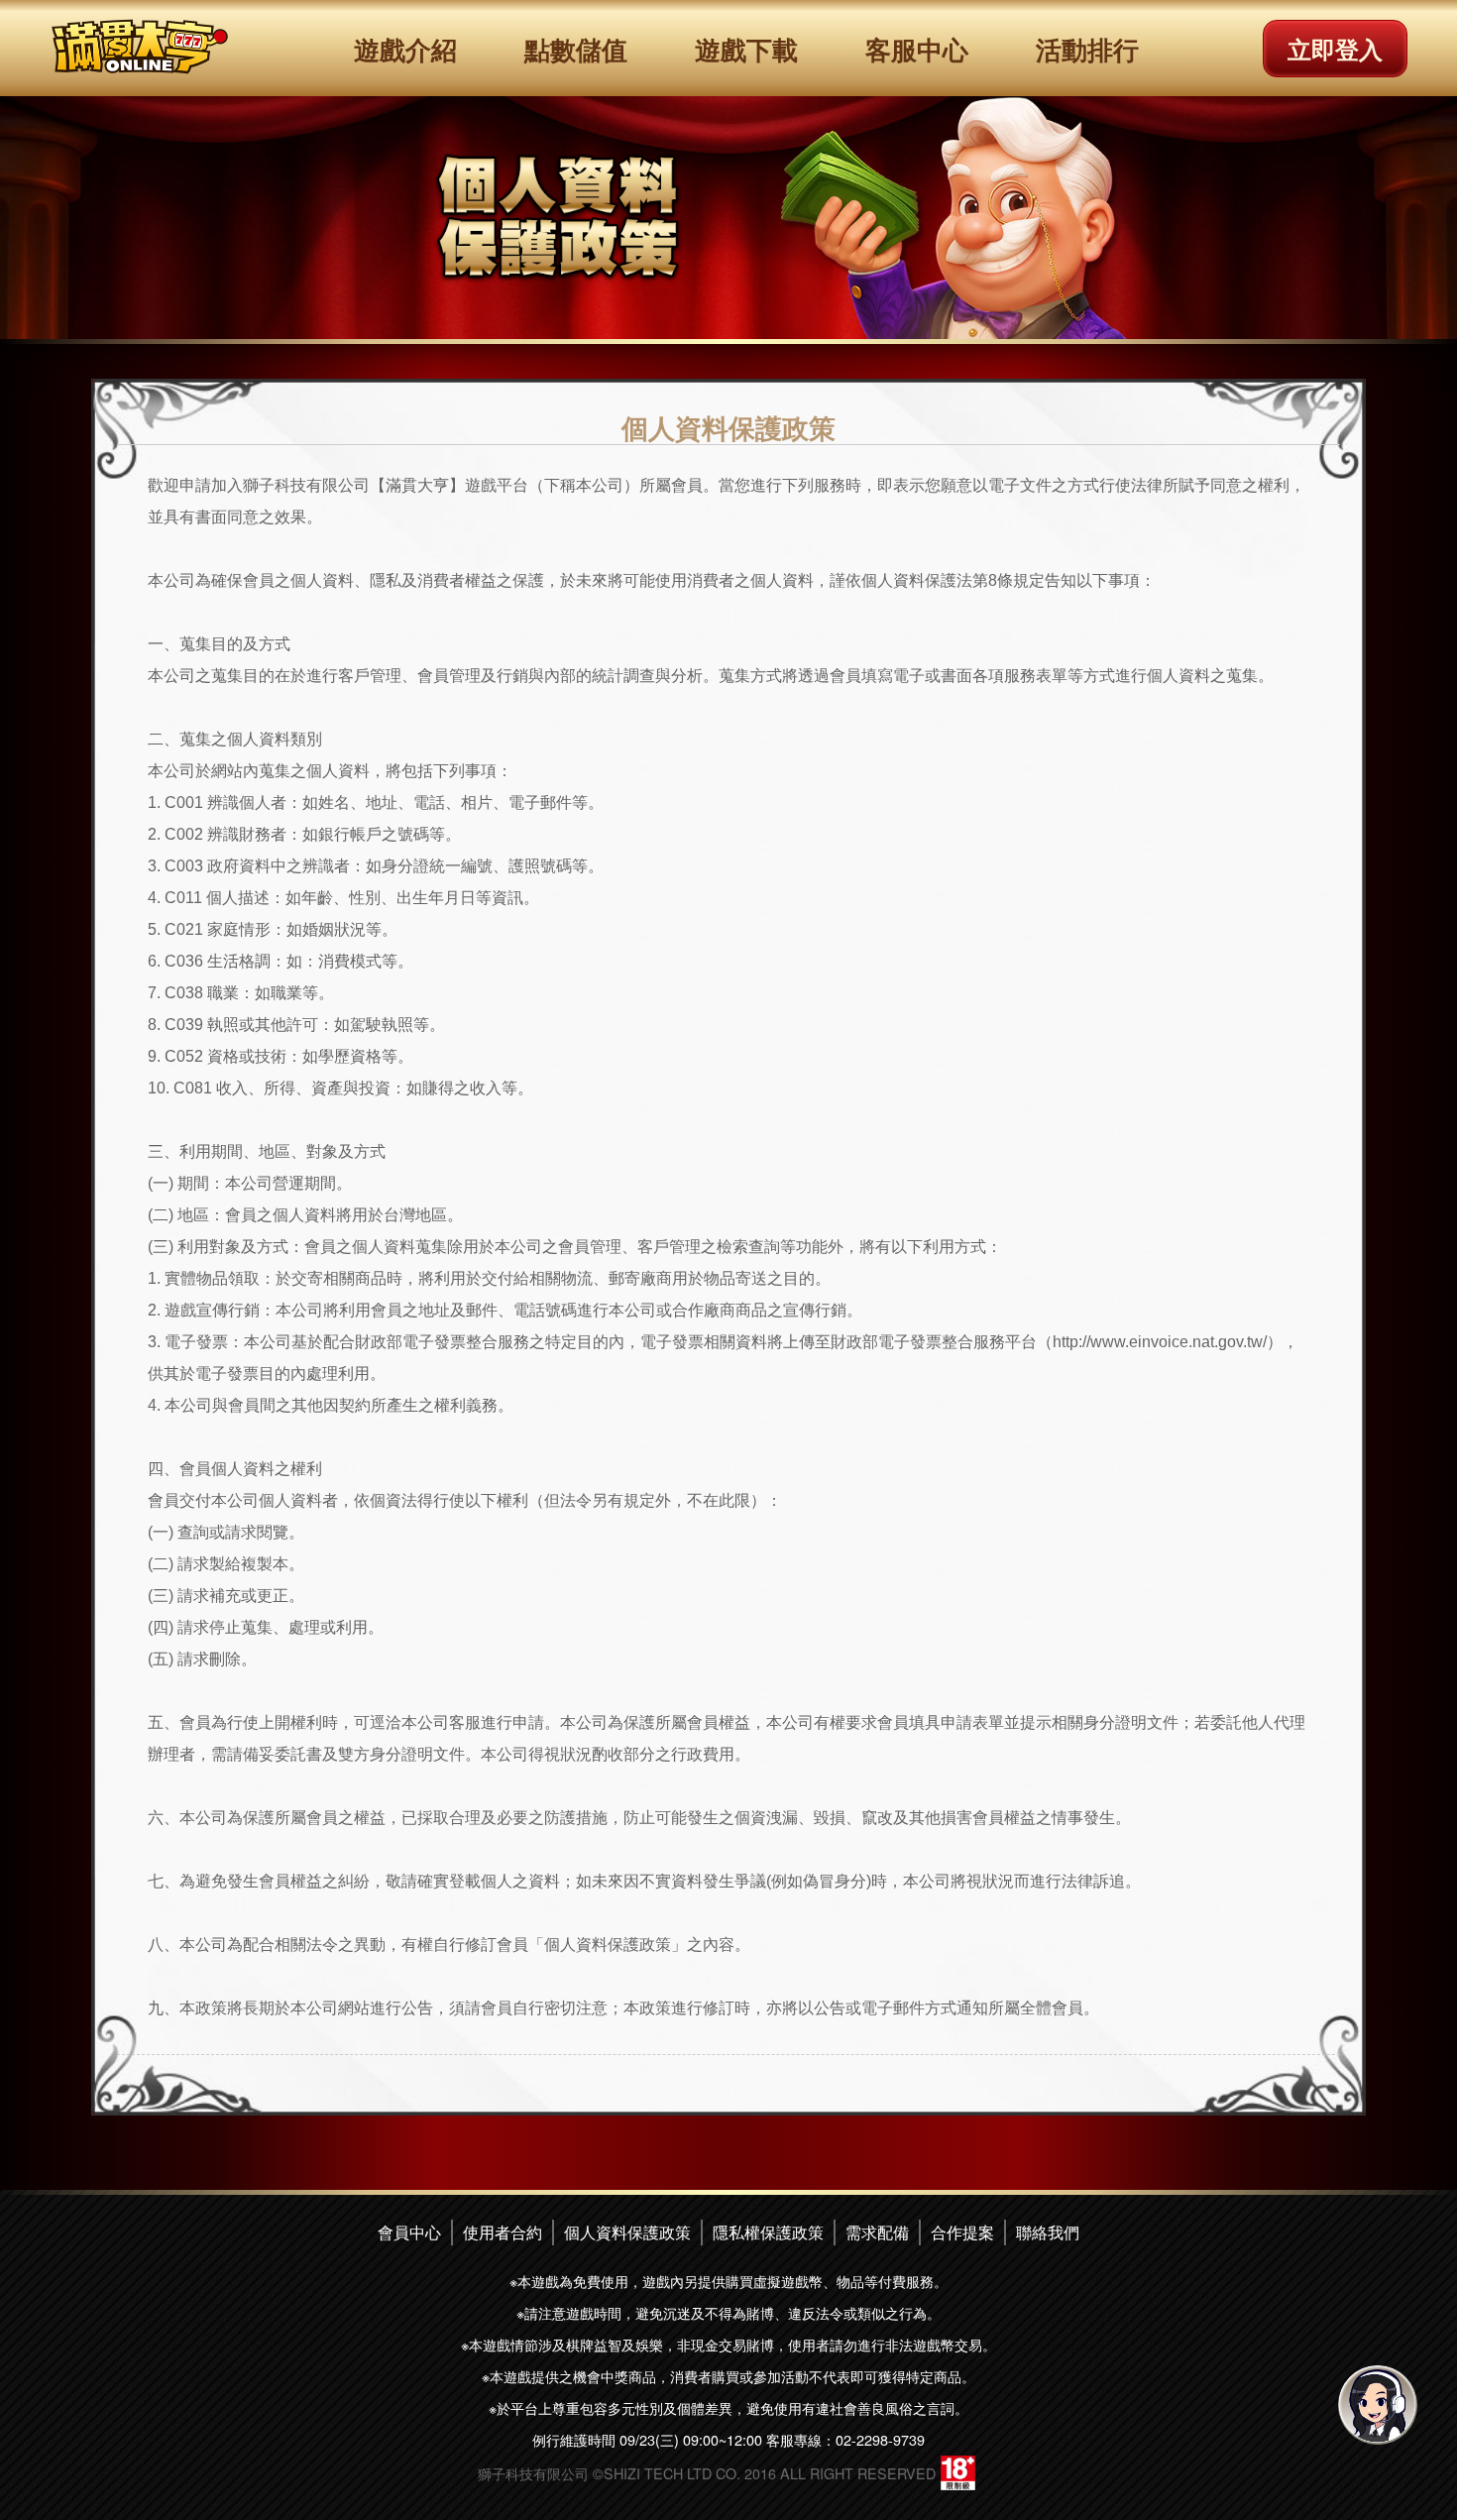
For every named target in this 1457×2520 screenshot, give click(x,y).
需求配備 (877, 2232)
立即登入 (1335, 49)
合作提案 (962, 2232)
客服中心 (917, 49)
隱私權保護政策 (768, 2232)
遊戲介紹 (405, 49)
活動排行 (1087, 49)
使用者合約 (503, 2232)
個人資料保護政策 (627, 2232)
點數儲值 (576, 49)
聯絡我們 (1048, 2232)
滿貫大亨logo (140, 47)
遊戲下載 (746, 49)
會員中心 (409, 2232)
